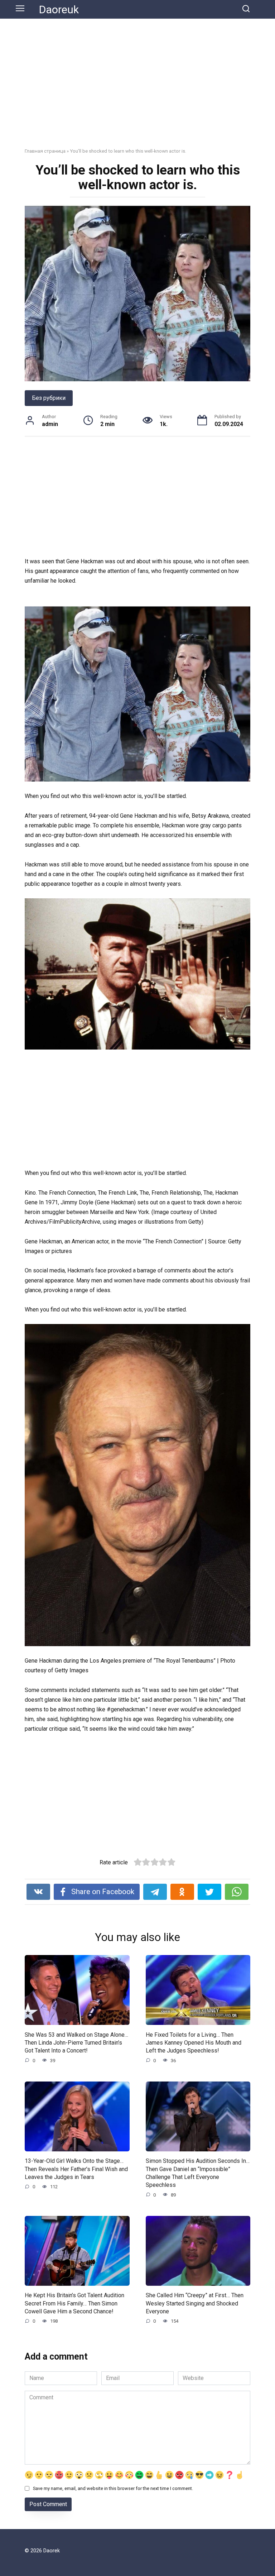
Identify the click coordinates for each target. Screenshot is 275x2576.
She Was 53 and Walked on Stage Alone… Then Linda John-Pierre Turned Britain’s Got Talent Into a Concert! (76, 2042)
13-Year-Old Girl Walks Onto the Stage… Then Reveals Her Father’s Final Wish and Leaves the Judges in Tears (76, 2169)
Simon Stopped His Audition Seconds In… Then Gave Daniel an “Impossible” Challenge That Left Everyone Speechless (198, 2173)
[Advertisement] (137, 89)
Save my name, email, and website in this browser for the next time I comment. (113, 2488)
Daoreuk (59, 9)
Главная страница (45, 151)
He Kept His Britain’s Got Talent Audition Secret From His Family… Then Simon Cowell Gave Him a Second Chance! (74, 2303)
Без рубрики (49, 398)
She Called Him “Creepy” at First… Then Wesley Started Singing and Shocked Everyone (195, 2303)
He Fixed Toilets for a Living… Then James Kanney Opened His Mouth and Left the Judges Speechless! (194, 2042)
